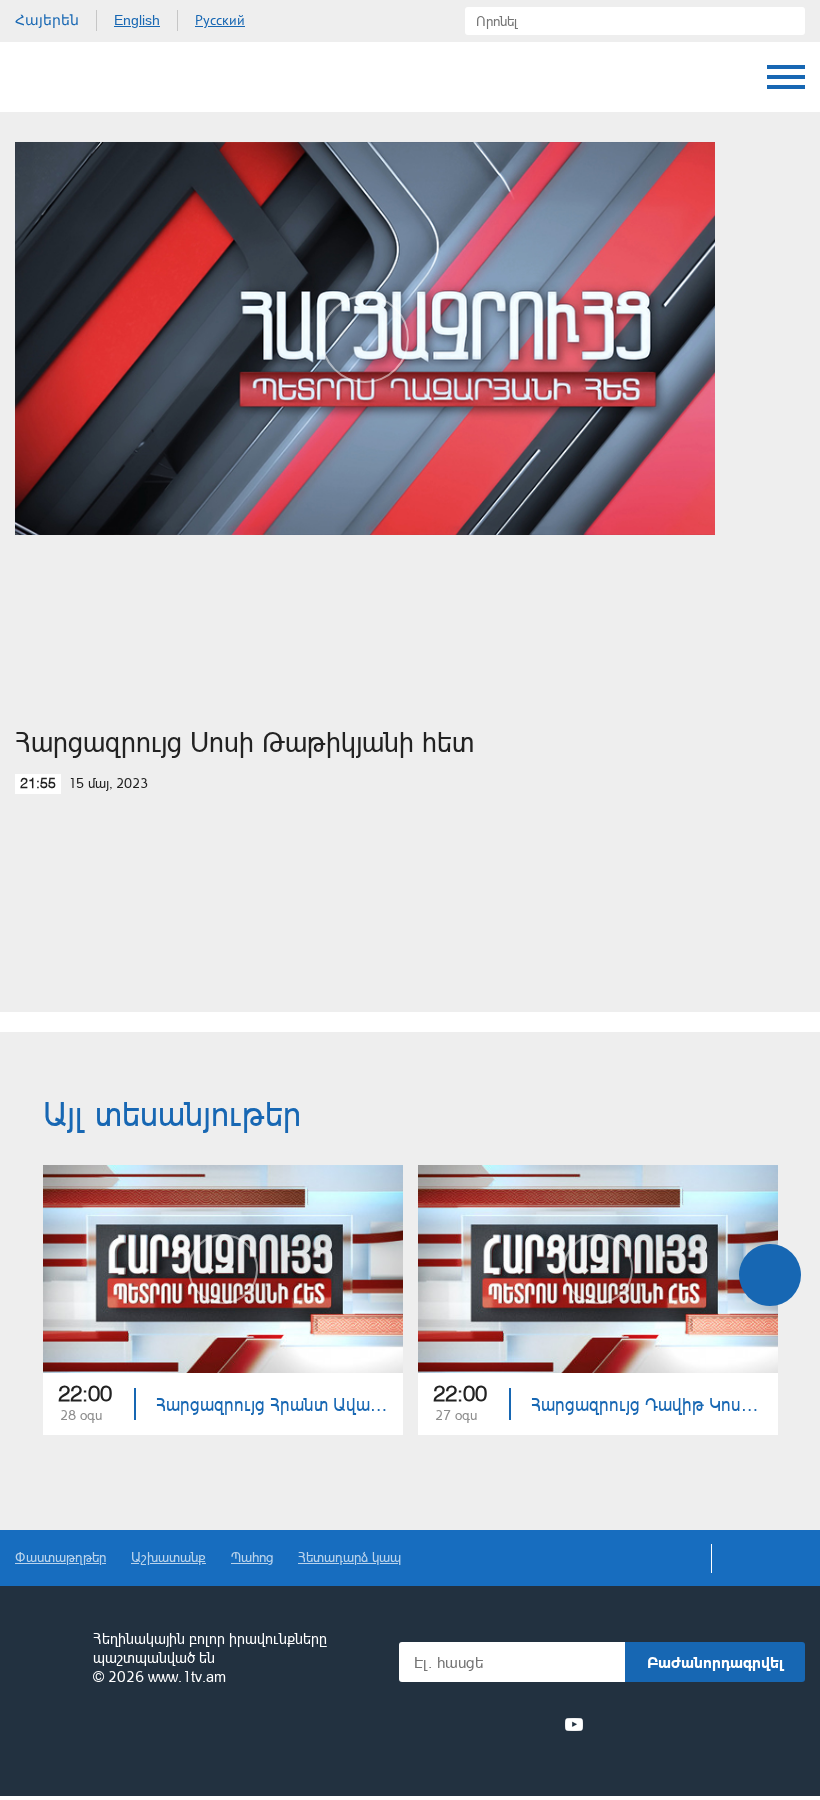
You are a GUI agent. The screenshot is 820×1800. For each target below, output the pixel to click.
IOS (650, 1724)
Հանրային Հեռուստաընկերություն (90, 77)
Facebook (432, 1724)
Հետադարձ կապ (349, 1556)
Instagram (538, 1724)
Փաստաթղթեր (60, 1556)
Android (757, 1724)
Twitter (464, 1724)
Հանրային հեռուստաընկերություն (45, 1659)
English (137, 20)
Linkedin (501, 1724)
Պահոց (252, 1556)
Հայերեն (47, 20)
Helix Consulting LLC (101, 1739)
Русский (220, 20)
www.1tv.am (187, 1676)
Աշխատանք (168, 1556)
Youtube (574, 1724)
